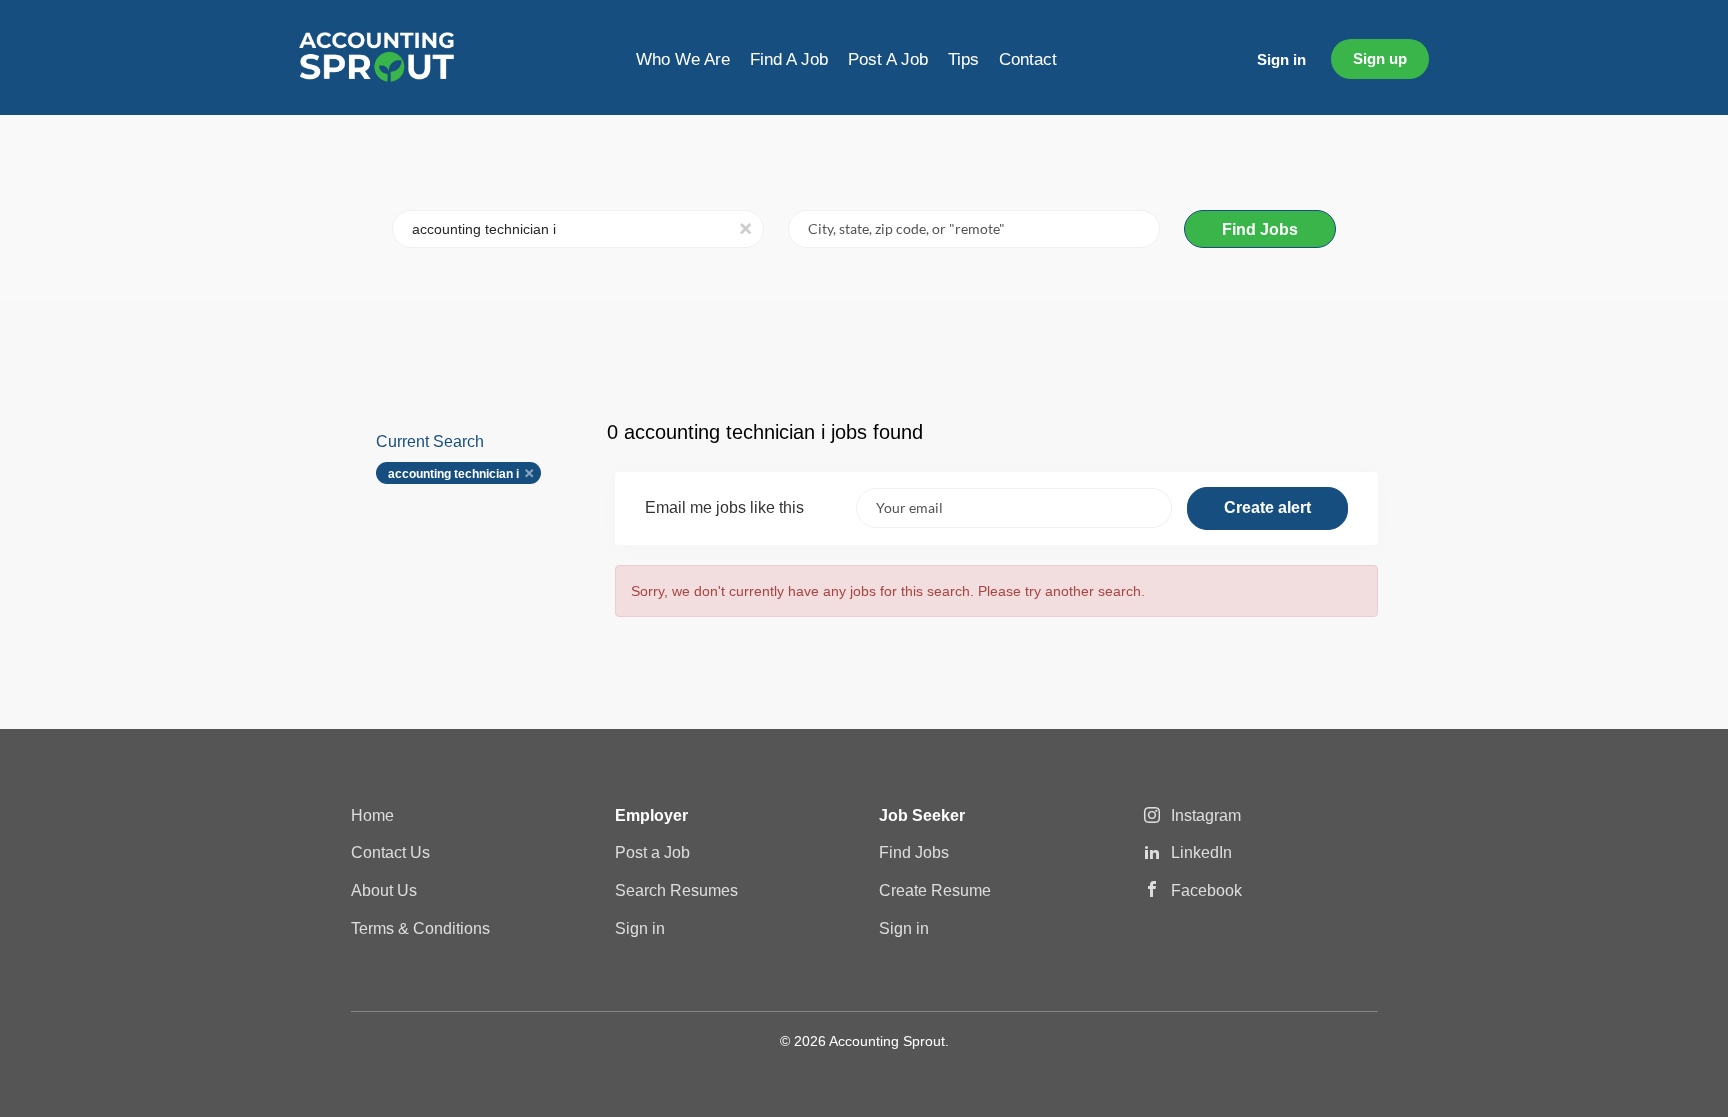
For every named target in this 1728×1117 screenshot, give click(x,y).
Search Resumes (676, 890)
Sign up (1380, 58)
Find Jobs (1260, 229)
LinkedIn (1201, 852)
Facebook (1206, 890)
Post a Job (652, 852)
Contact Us (390, 852)
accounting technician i (453, 474)
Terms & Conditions (420, 928)
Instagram (1206, 815)
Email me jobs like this (724, 507)
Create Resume (935, 890)
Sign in (1281, 59)
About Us (384, 890)
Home (372, 815)
